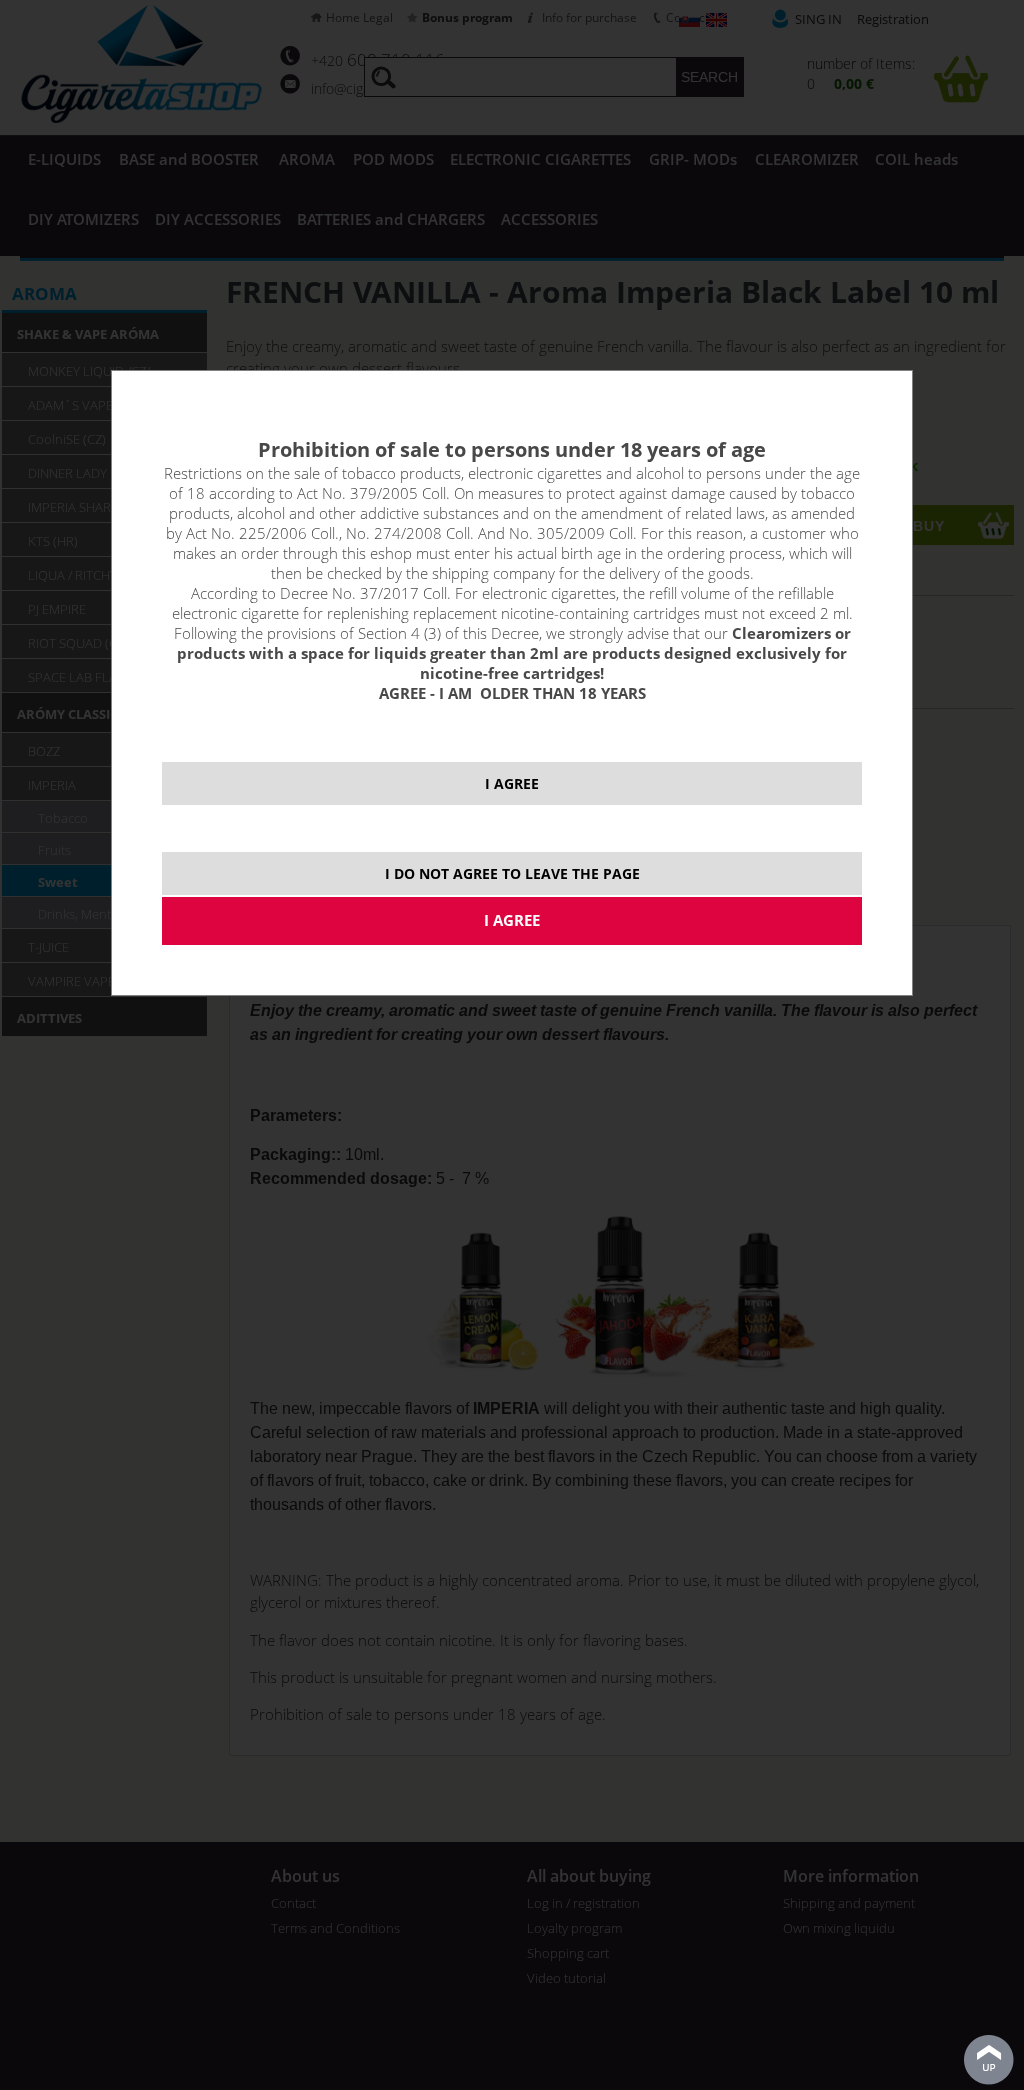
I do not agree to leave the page (512, 873)
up (989, 2060)
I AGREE (512, 783)
